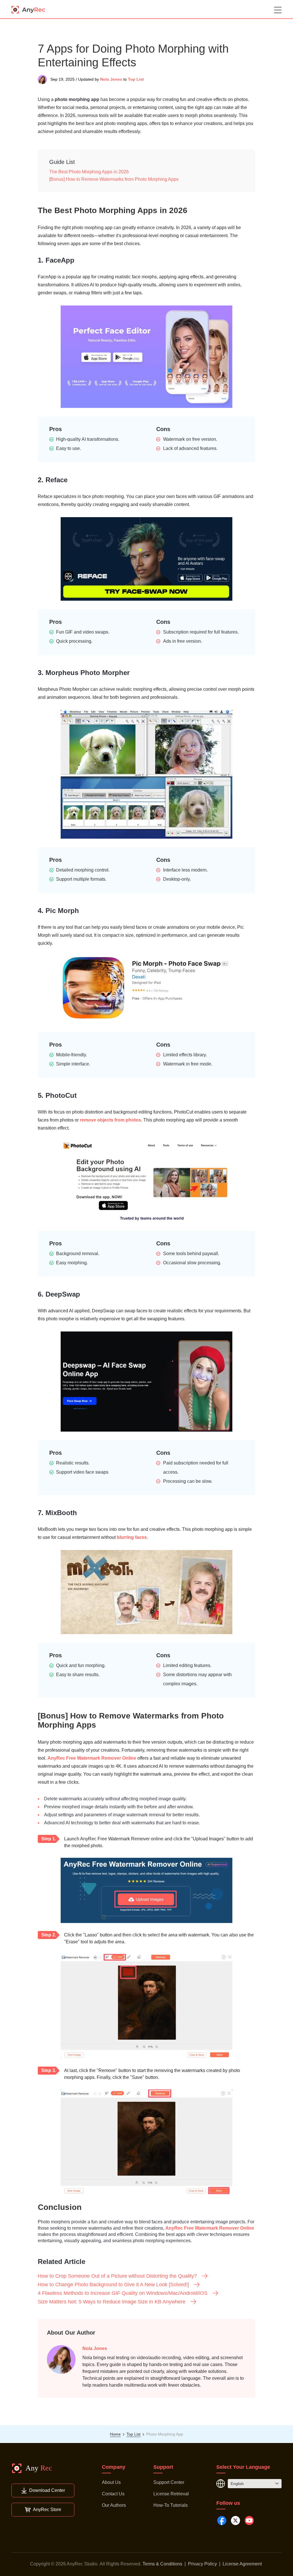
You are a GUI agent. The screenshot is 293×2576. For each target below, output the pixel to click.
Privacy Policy (202, 2564)
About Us (111, 2482)
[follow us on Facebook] (222, 2521)
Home (115, 2434)
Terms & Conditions (162, 2564)
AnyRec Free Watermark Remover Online (92, 1758)
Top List (136, 79)
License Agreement (242, 2564)
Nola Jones (111, 79)
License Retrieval (171, 2494)
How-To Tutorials (171, 2505)
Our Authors (114, 2505)
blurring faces (132, 1537)
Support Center (169, 2482)
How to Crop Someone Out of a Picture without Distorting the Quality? (117, 2276)
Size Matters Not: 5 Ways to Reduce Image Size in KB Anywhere (112, 2302)
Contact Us (113, 2494)
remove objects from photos (110, 1120)
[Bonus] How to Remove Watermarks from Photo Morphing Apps (114, 179)
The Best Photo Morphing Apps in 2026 (89, 172)
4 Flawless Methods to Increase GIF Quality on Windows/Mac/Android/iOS (123, 2293)
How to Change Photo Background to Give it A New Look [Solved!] (113, 2285)
